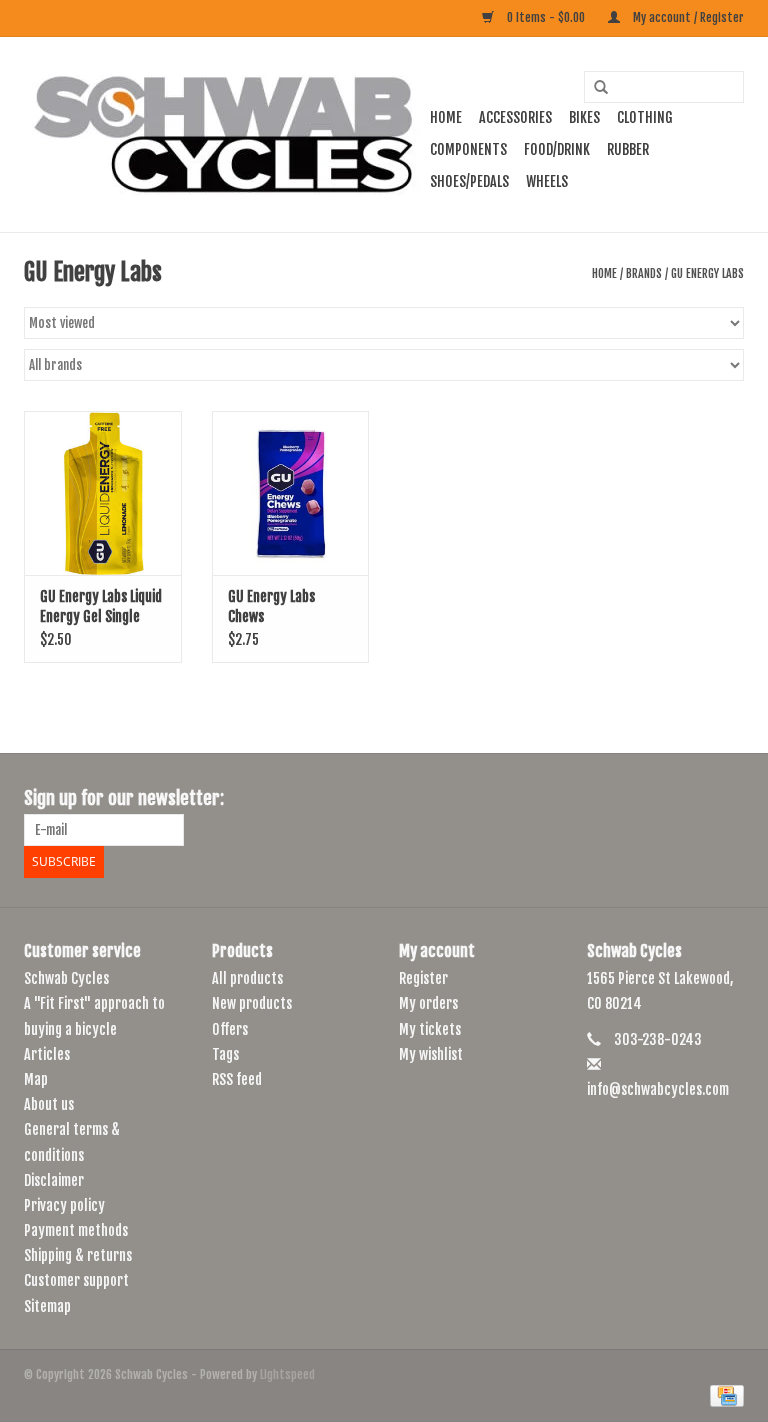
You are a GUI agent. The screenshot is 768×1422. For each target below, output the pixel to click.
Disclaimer (54, 1180)
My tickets (430, 1029)
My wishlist (431, 1054)
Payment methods (76, 1230)
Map (36, 1079)
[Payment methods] (723, 1395)
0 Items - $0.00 (546, 17)
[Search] (594, 88)
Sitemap (47, 1306)
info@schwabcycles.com (658, 1089)
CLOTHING (645, 117)
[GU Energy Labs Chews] (291, 493)
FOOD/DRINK (557, 149)
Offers (230, 1029)
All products (247, 978)
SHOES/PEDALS (469, 181)
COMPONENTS (468, 149)
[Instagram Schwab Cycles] (728, 799)
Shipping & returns (78, 1255)
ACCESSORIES (515, 117)
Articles (47, 1054)
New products (252, 1003)
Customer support (76, 1280)
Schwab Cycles (66, 978)
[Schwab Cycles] (224, 134)
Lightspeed (287, 1374)
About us (49, 1104)
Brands (644, 273)
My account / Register (687, 17)
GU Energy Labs (707, 273)
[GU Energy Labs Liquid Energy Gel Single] (103, 493)
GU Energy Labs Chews (271, 606)
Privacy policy (64, 1205)
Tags (225, 1054)
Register (423, 978)
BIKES (584, 117)
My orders (428, 1003)
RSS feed (237, 1079)
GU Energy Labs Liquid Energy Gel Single (101, 606)
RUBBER (628, 149)
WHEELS (547, 181)
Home (446, 117)
